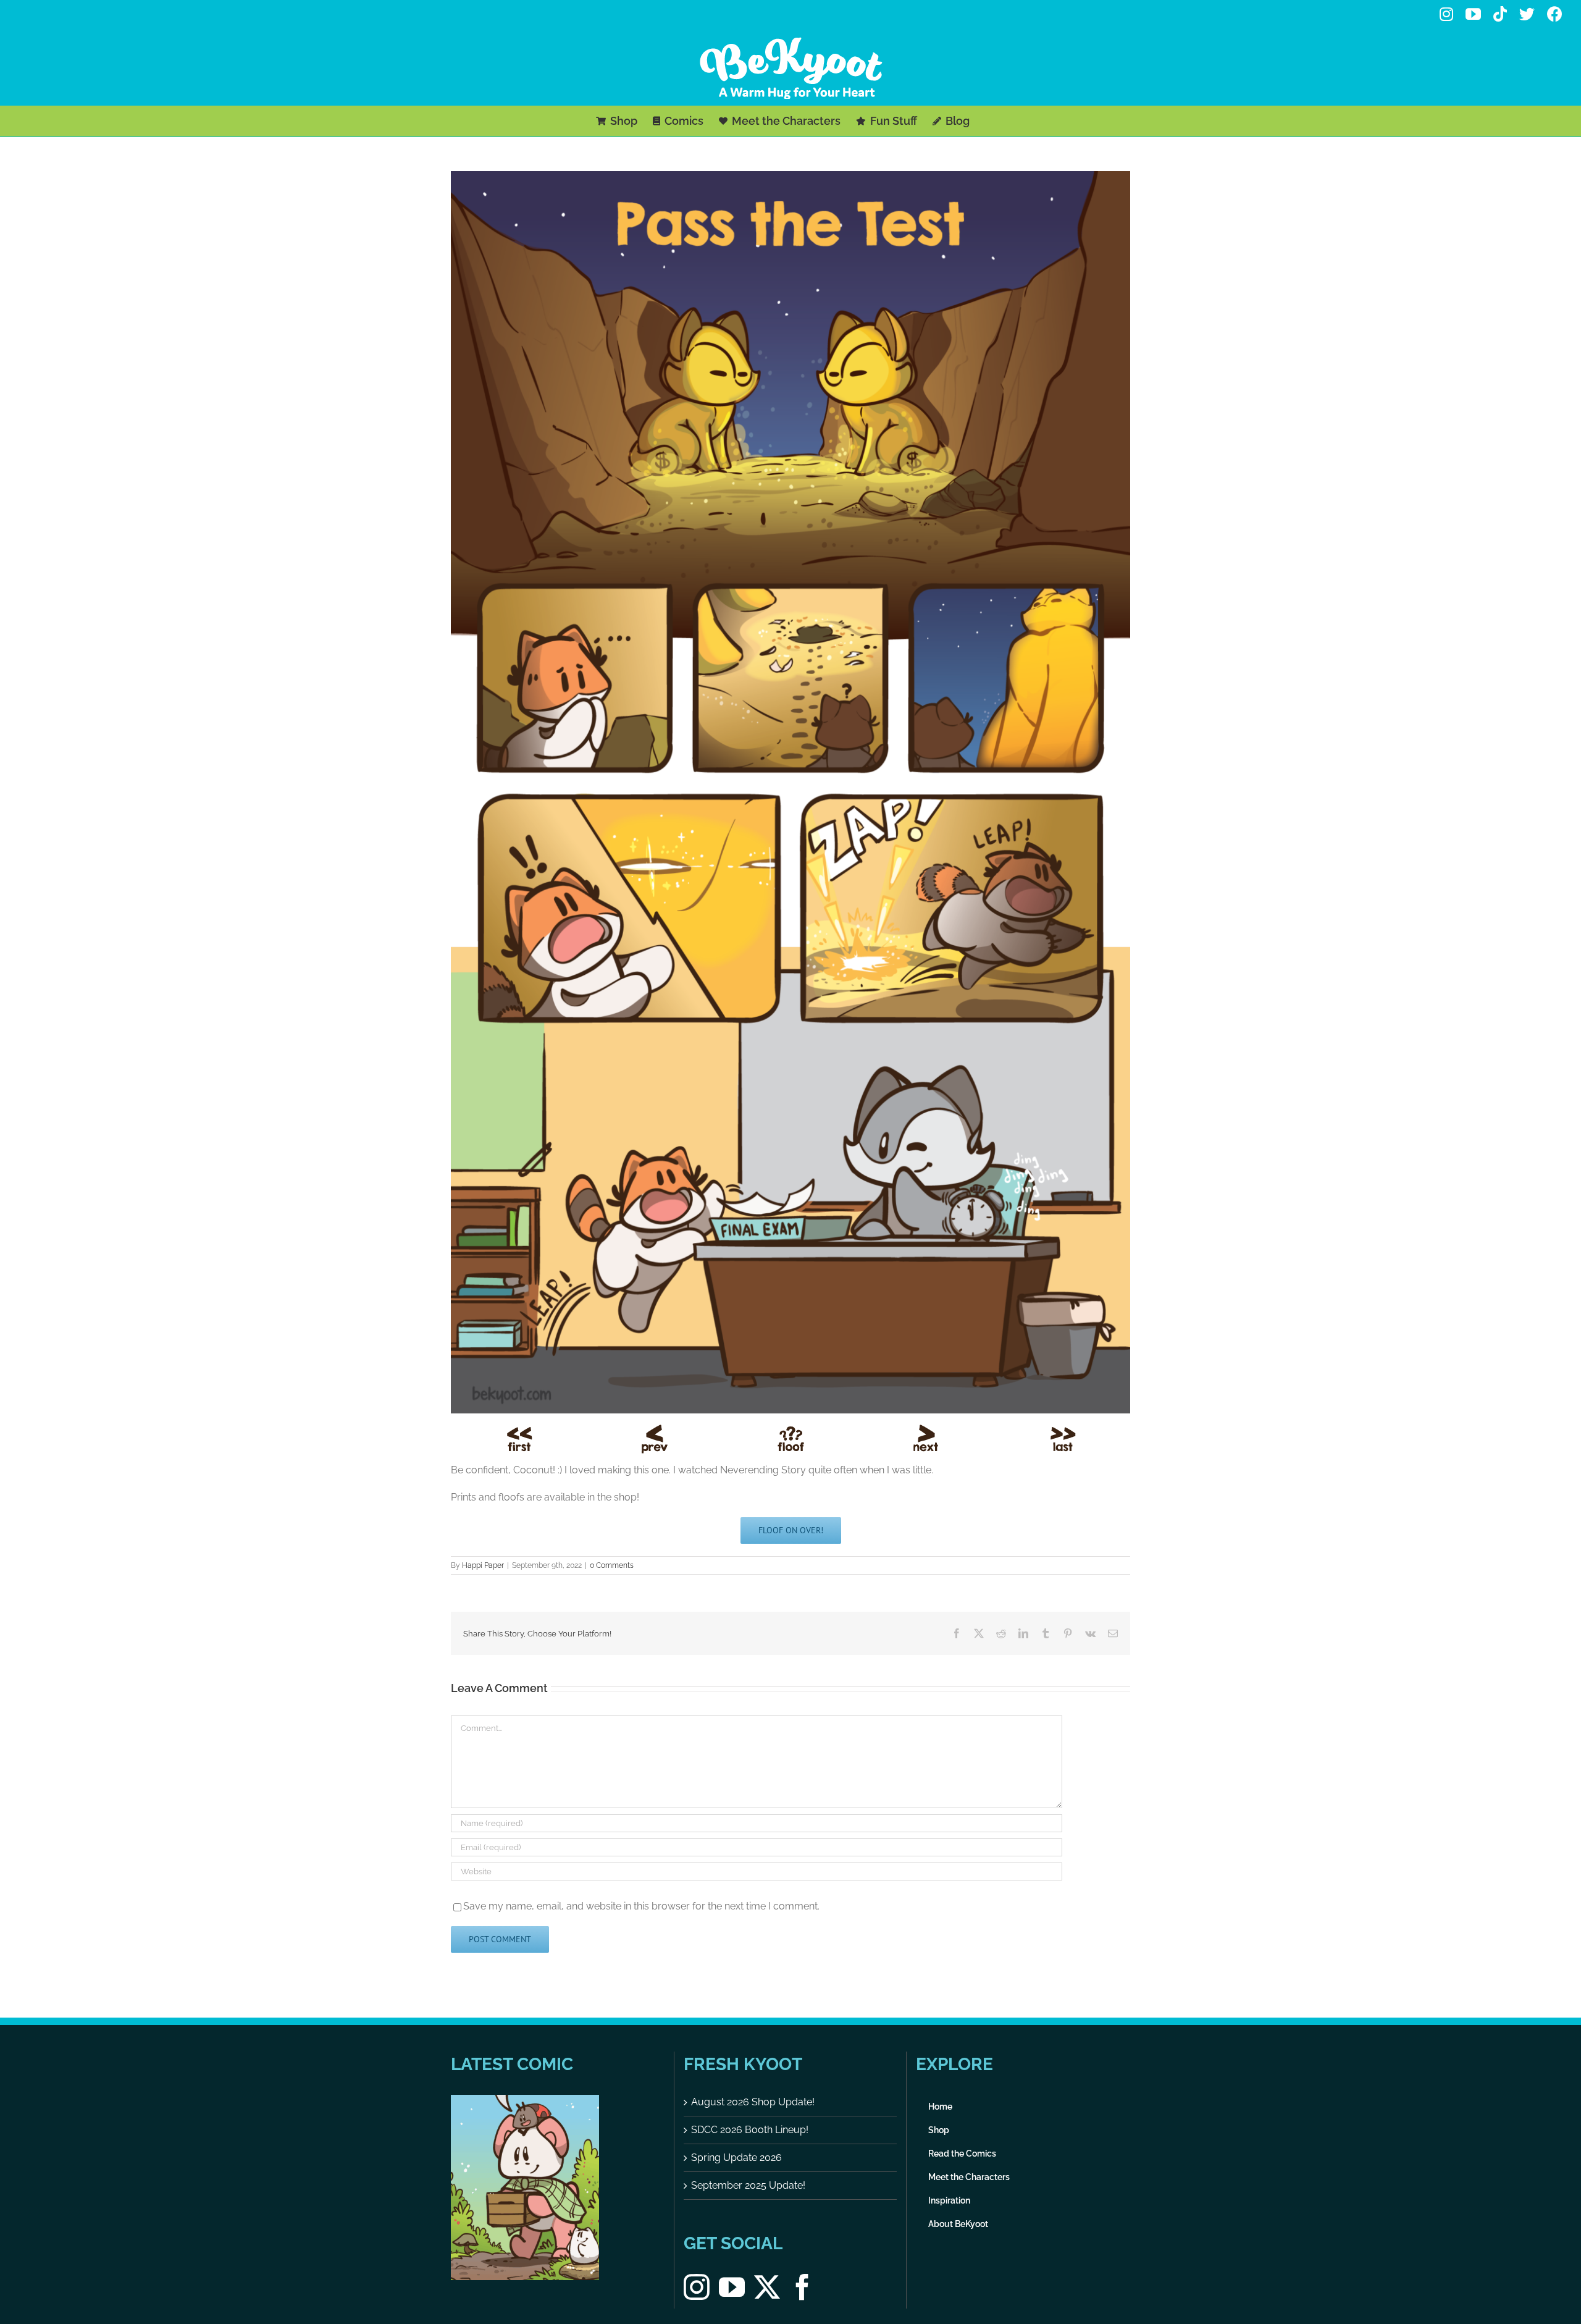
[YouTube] (732, 2287)
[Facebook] (802, 2287)
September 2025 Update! (748, 2185)
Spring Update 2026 (736, 2158)
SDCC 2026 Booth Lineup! (750, 2130)
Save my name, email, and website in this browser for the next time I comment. (641, 1906)
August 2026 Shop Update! (753, 2102)
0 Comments (612, 1565)
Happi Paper (483, 1565)
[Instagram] (697, 2287)
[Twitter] (767, 2287)
